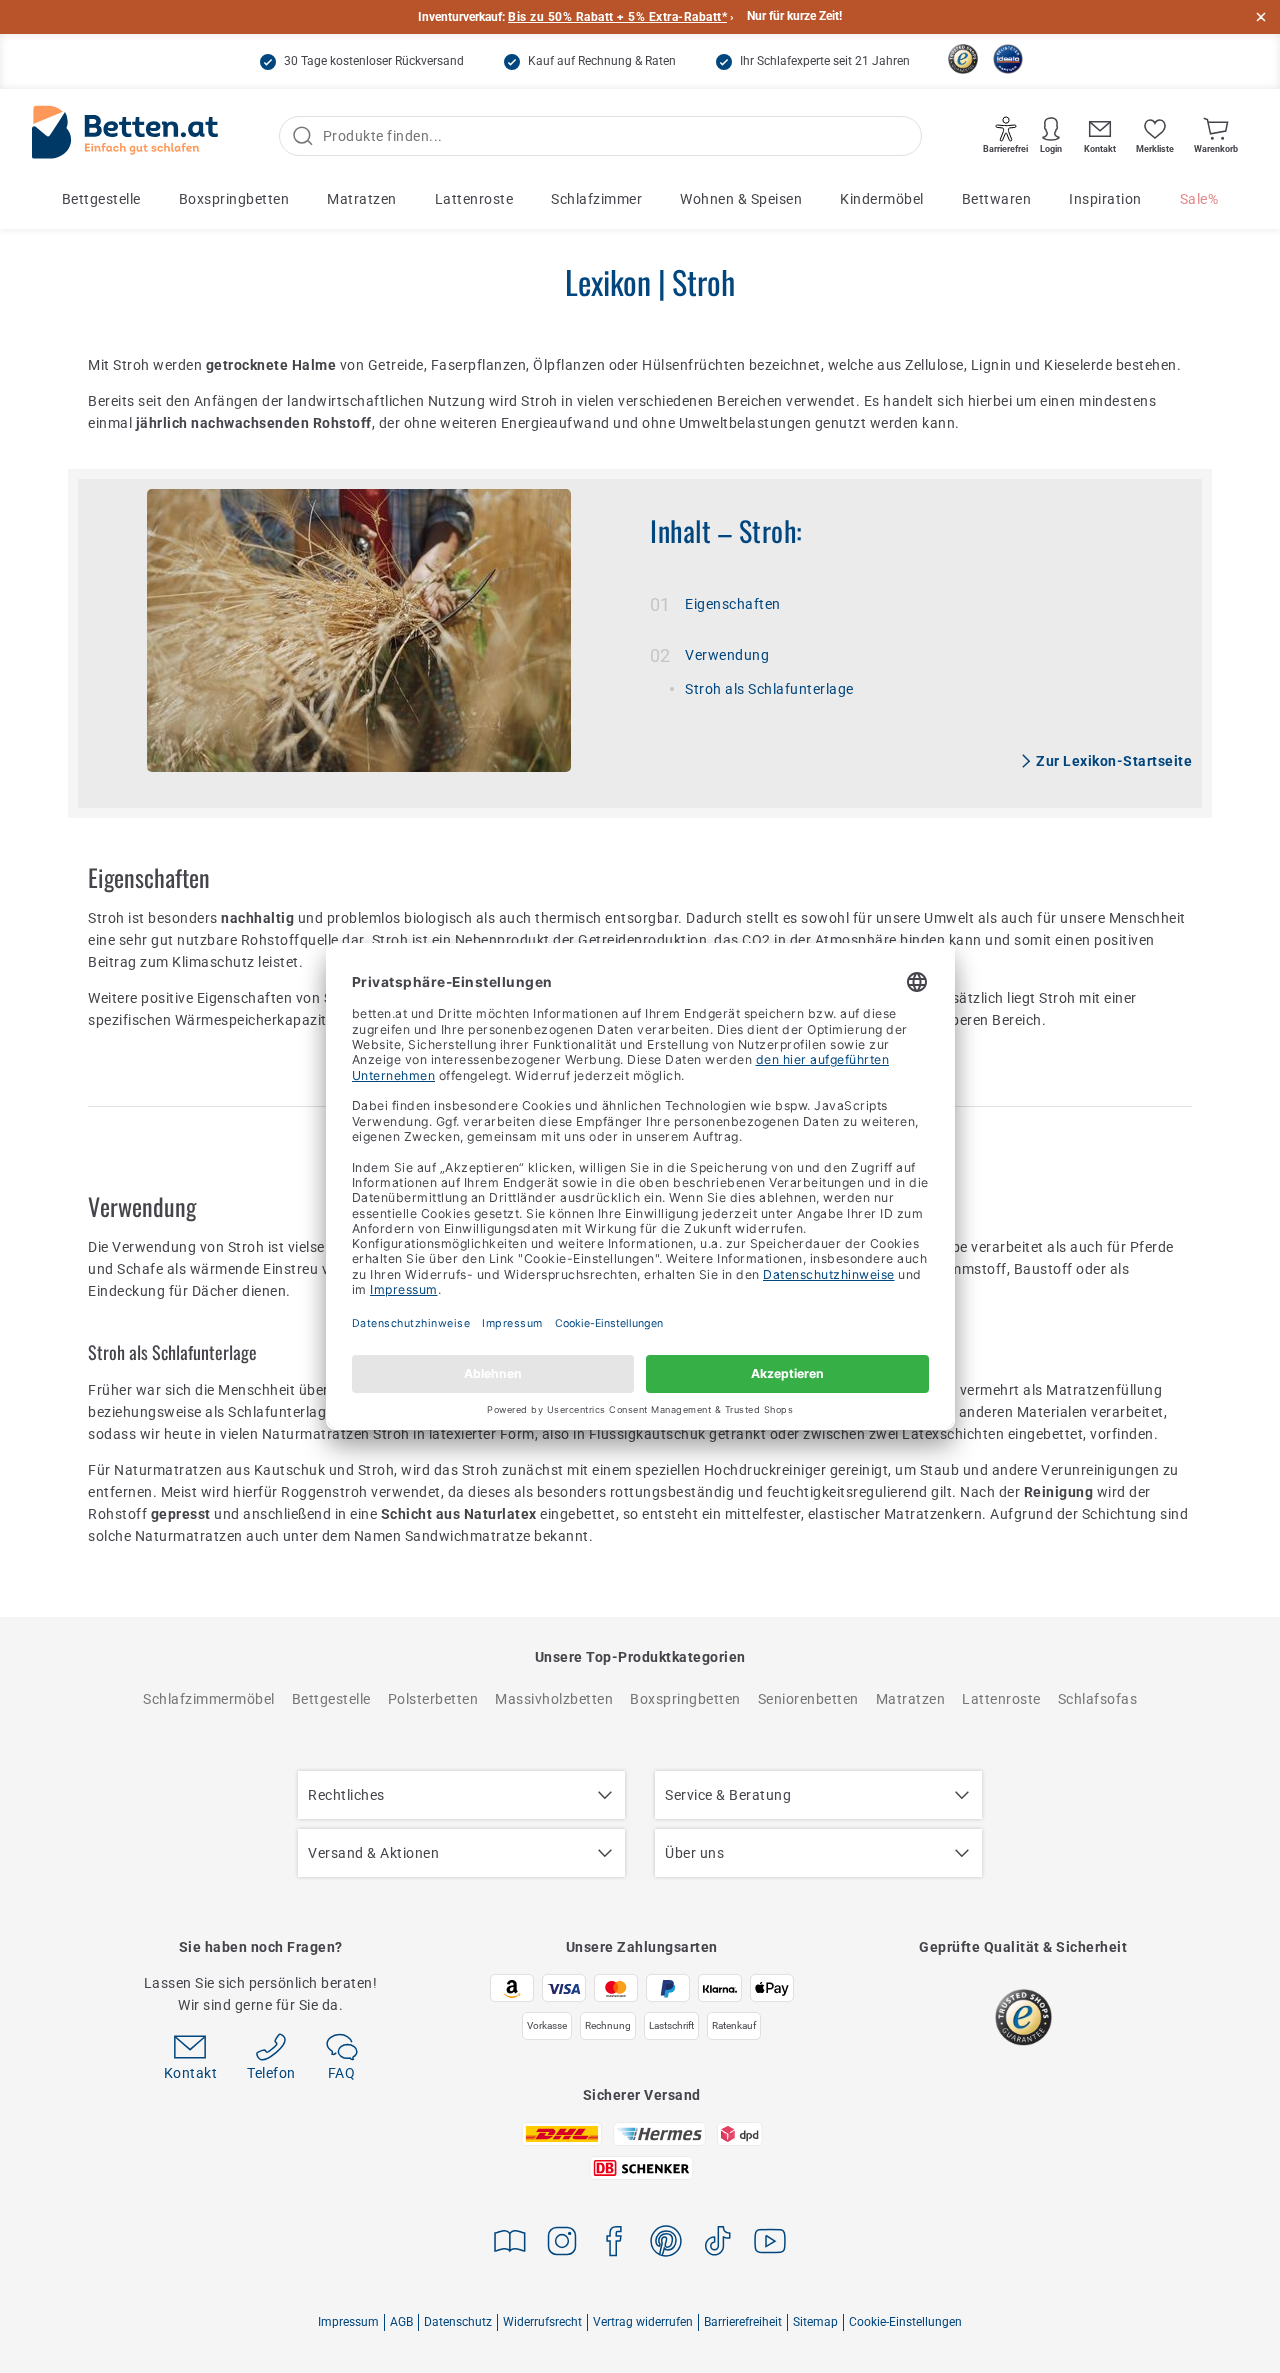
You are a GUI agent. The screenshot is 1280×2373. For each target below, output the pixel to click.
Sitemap (815, 2322)
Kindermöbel (882, 199)
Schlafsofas (1098, 1699)
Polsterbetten (433, 1699)
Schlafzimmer (596, 199)
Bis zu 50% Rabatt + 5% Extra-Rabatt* (617, 17)
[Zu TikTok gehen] (718, 2244)
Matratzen (362, 199)
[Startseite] (125, 136)
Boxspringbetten (234, 199)
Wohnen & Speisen (741, 199)
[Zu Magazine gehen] (510, 2244)
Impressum (348, 2322)
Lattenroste (474, 199)
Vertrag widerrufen (643, 2322)
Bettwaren (997, 199)
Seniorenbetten (808, 1699)
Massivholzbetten (554, 1699)
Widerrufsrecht (542, 2322)
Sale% (1199, 199)
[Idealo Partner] (1008, 59)
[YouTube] (770, 2244)
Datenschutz (458, 2322)
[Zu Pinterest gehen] (666, 2244)
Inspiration (1105, 199)
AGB (401, 2322)
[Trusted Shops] (963, 59)
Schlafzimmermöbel (209, 1699)
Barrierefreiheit (743, 2322)
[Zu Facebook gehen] (614, 2244)
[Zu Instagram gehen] (562, 2244)
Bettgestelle (101, 199)
